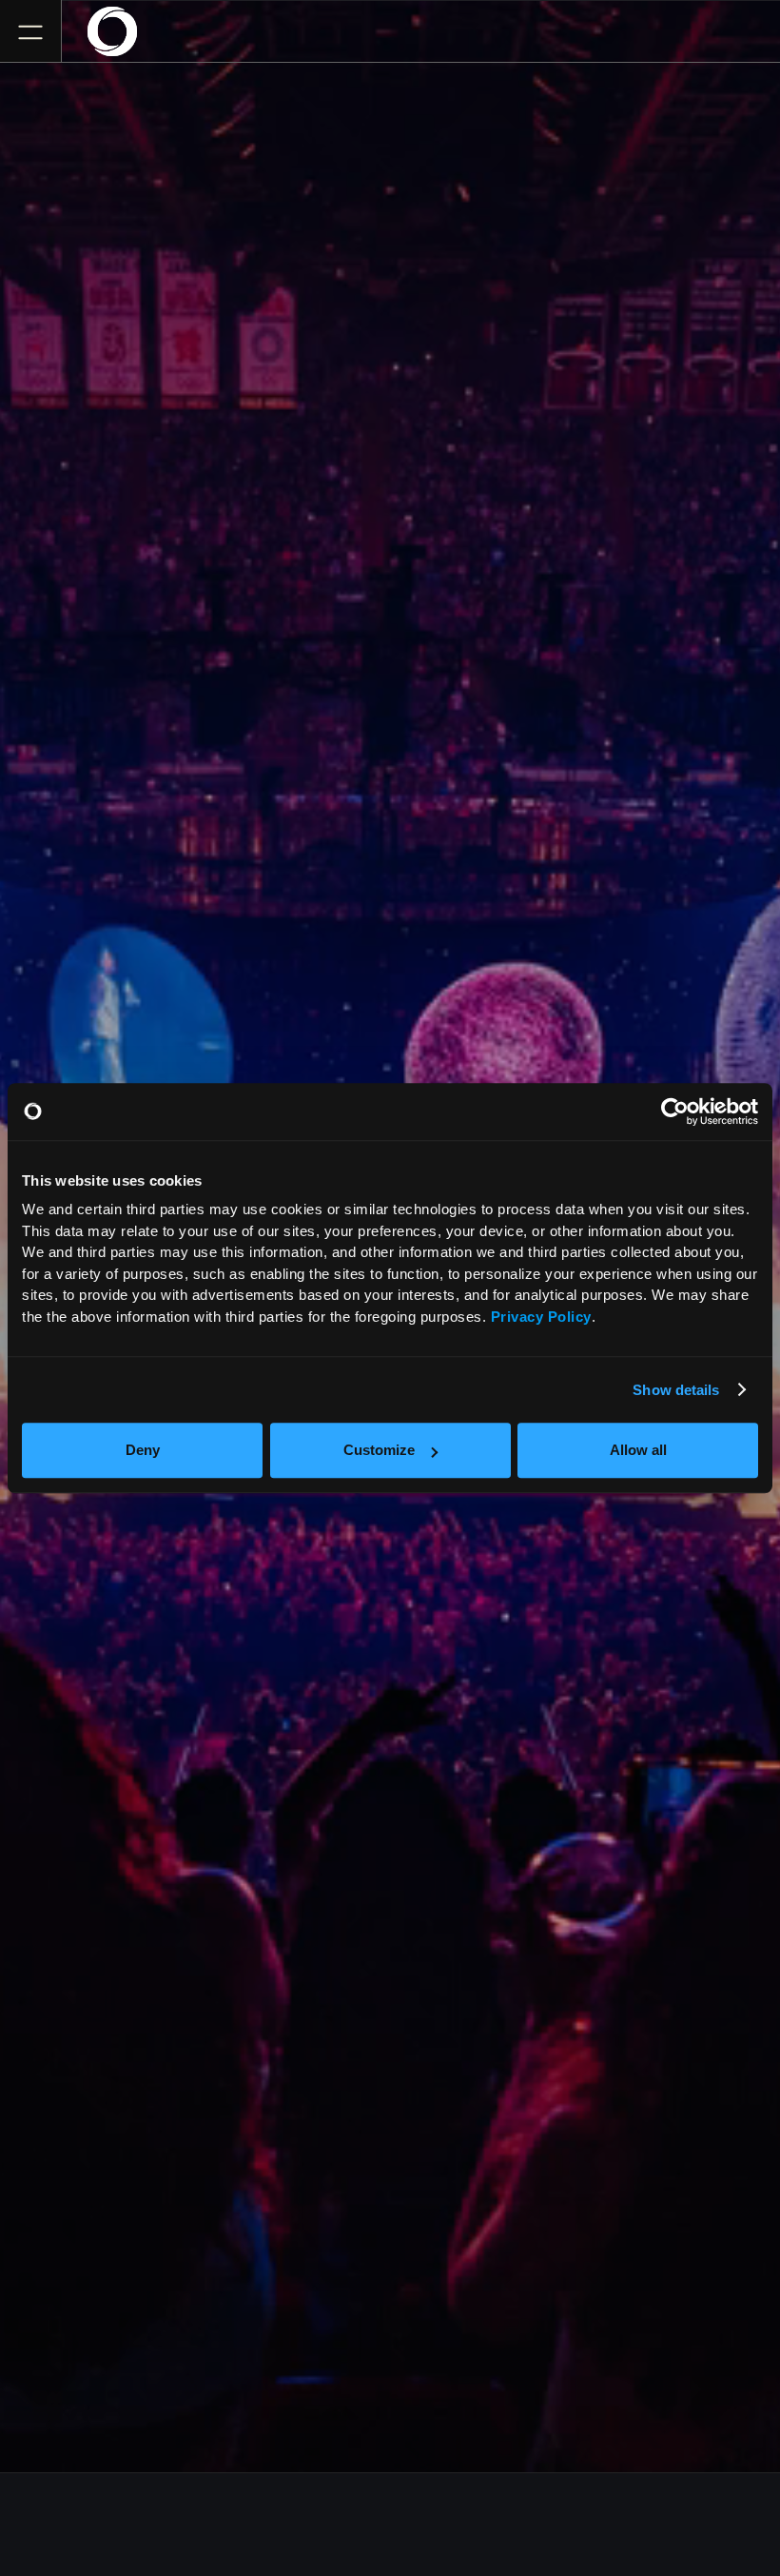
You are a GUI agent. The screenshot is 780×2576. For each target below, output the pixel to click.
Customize (379, 1450)
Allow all (638, 1450)
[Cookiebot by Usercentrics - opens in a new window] (675, 1111)
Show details (676, 1390)
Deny (143, 1450)
